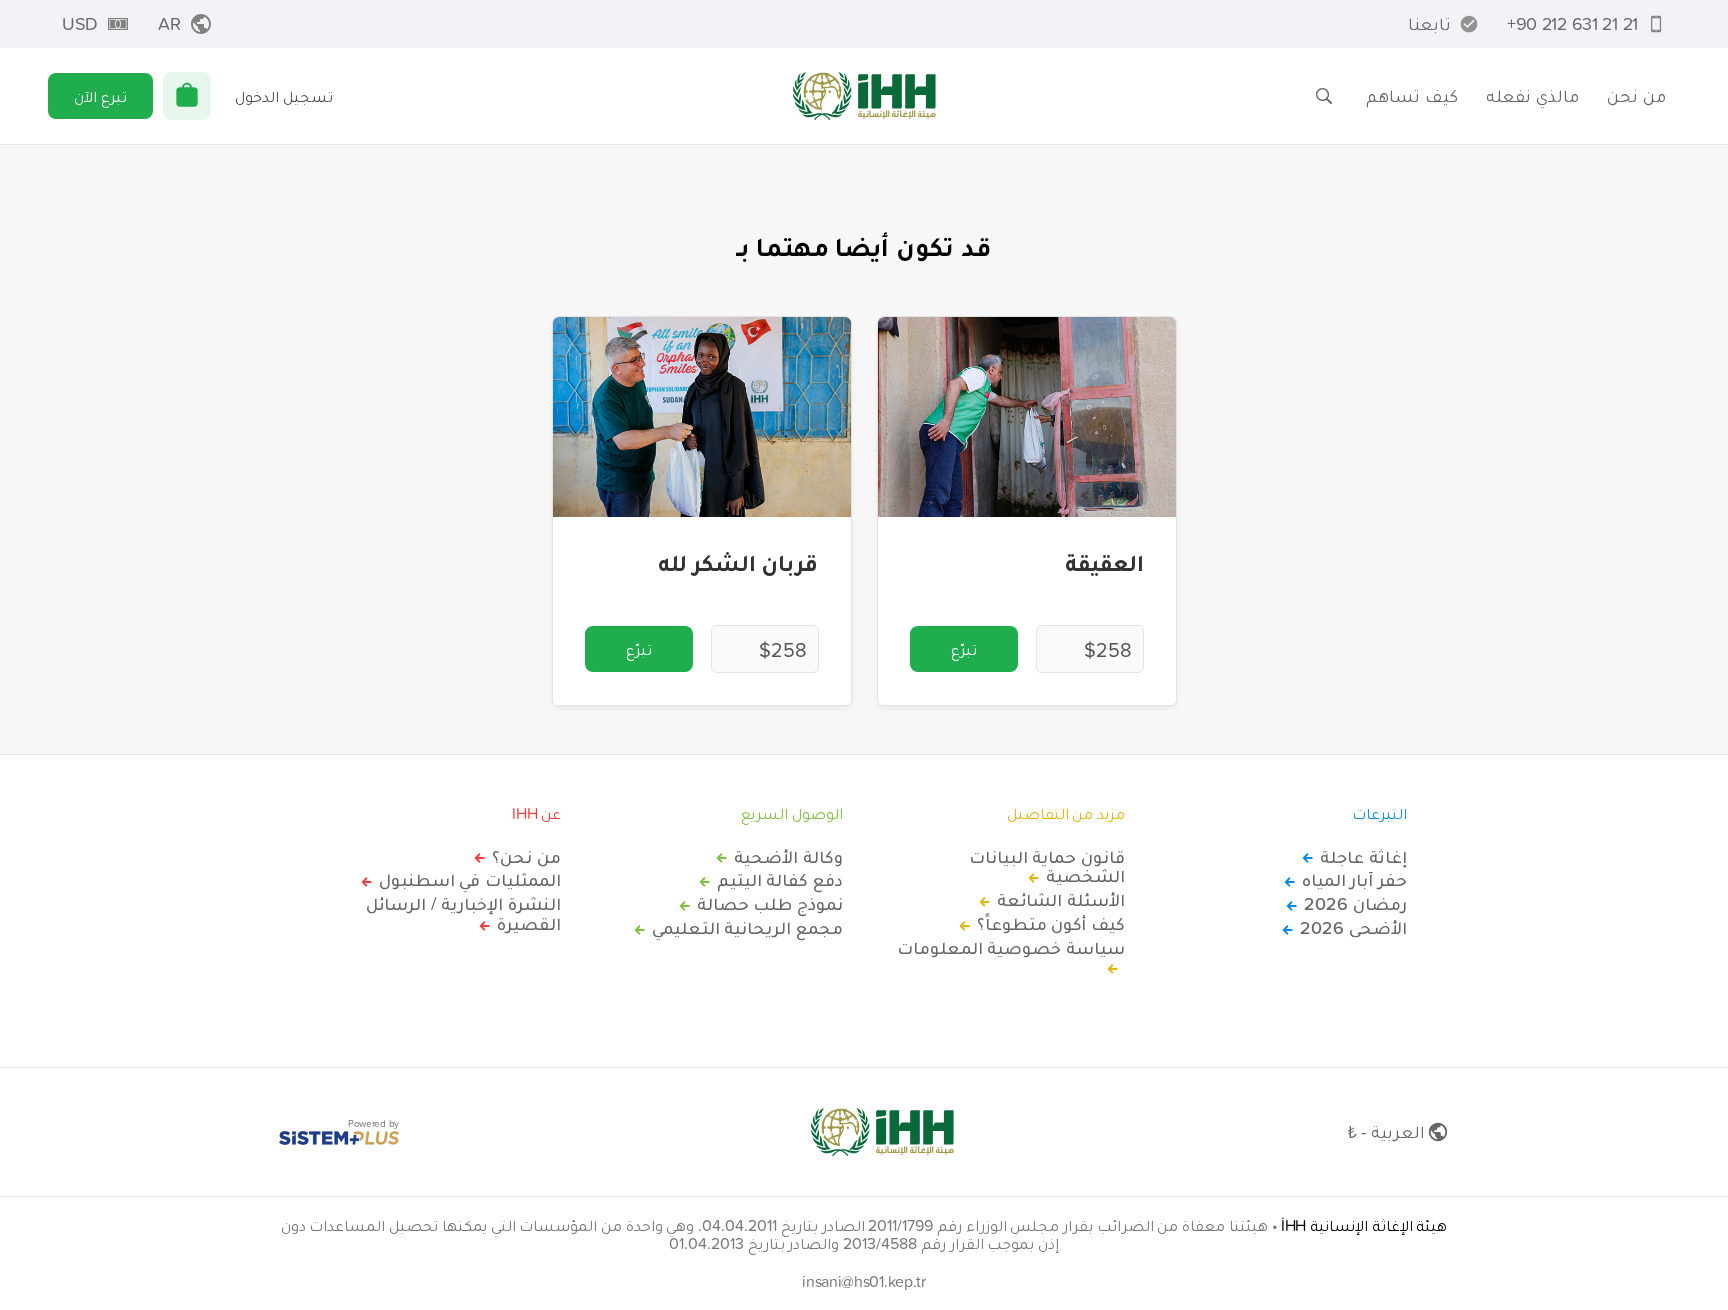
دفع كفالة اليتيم (780, 880)
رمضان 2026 (1355, 904)
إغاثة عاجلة (1363, 857)
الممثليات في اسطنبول (470, 880)
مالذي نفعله (1532, 95)
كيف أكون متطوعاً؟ (1051, 924)
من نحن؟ (526, 857)
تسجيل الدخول (284, 96)
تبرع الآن (100, 96)
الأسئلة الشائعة (1061, 900)
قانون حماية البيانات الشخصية (1047, 867)
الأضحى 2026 (1353, 928)
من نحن (1636, 95)
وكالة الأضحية (788, 857)
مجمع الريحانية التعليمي (747, 928)
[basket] (187, 96)
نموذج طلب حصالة (770, 904)
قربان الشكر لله (738, 562)
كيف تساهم (1412, 95)
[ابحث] (1324, 96)
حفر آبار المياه (1354, 880)
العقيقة (1104, 562)
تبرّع (964, 649)
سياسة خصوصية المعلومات (1011, 949)
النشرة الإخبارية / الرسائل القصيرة (463, 914)
